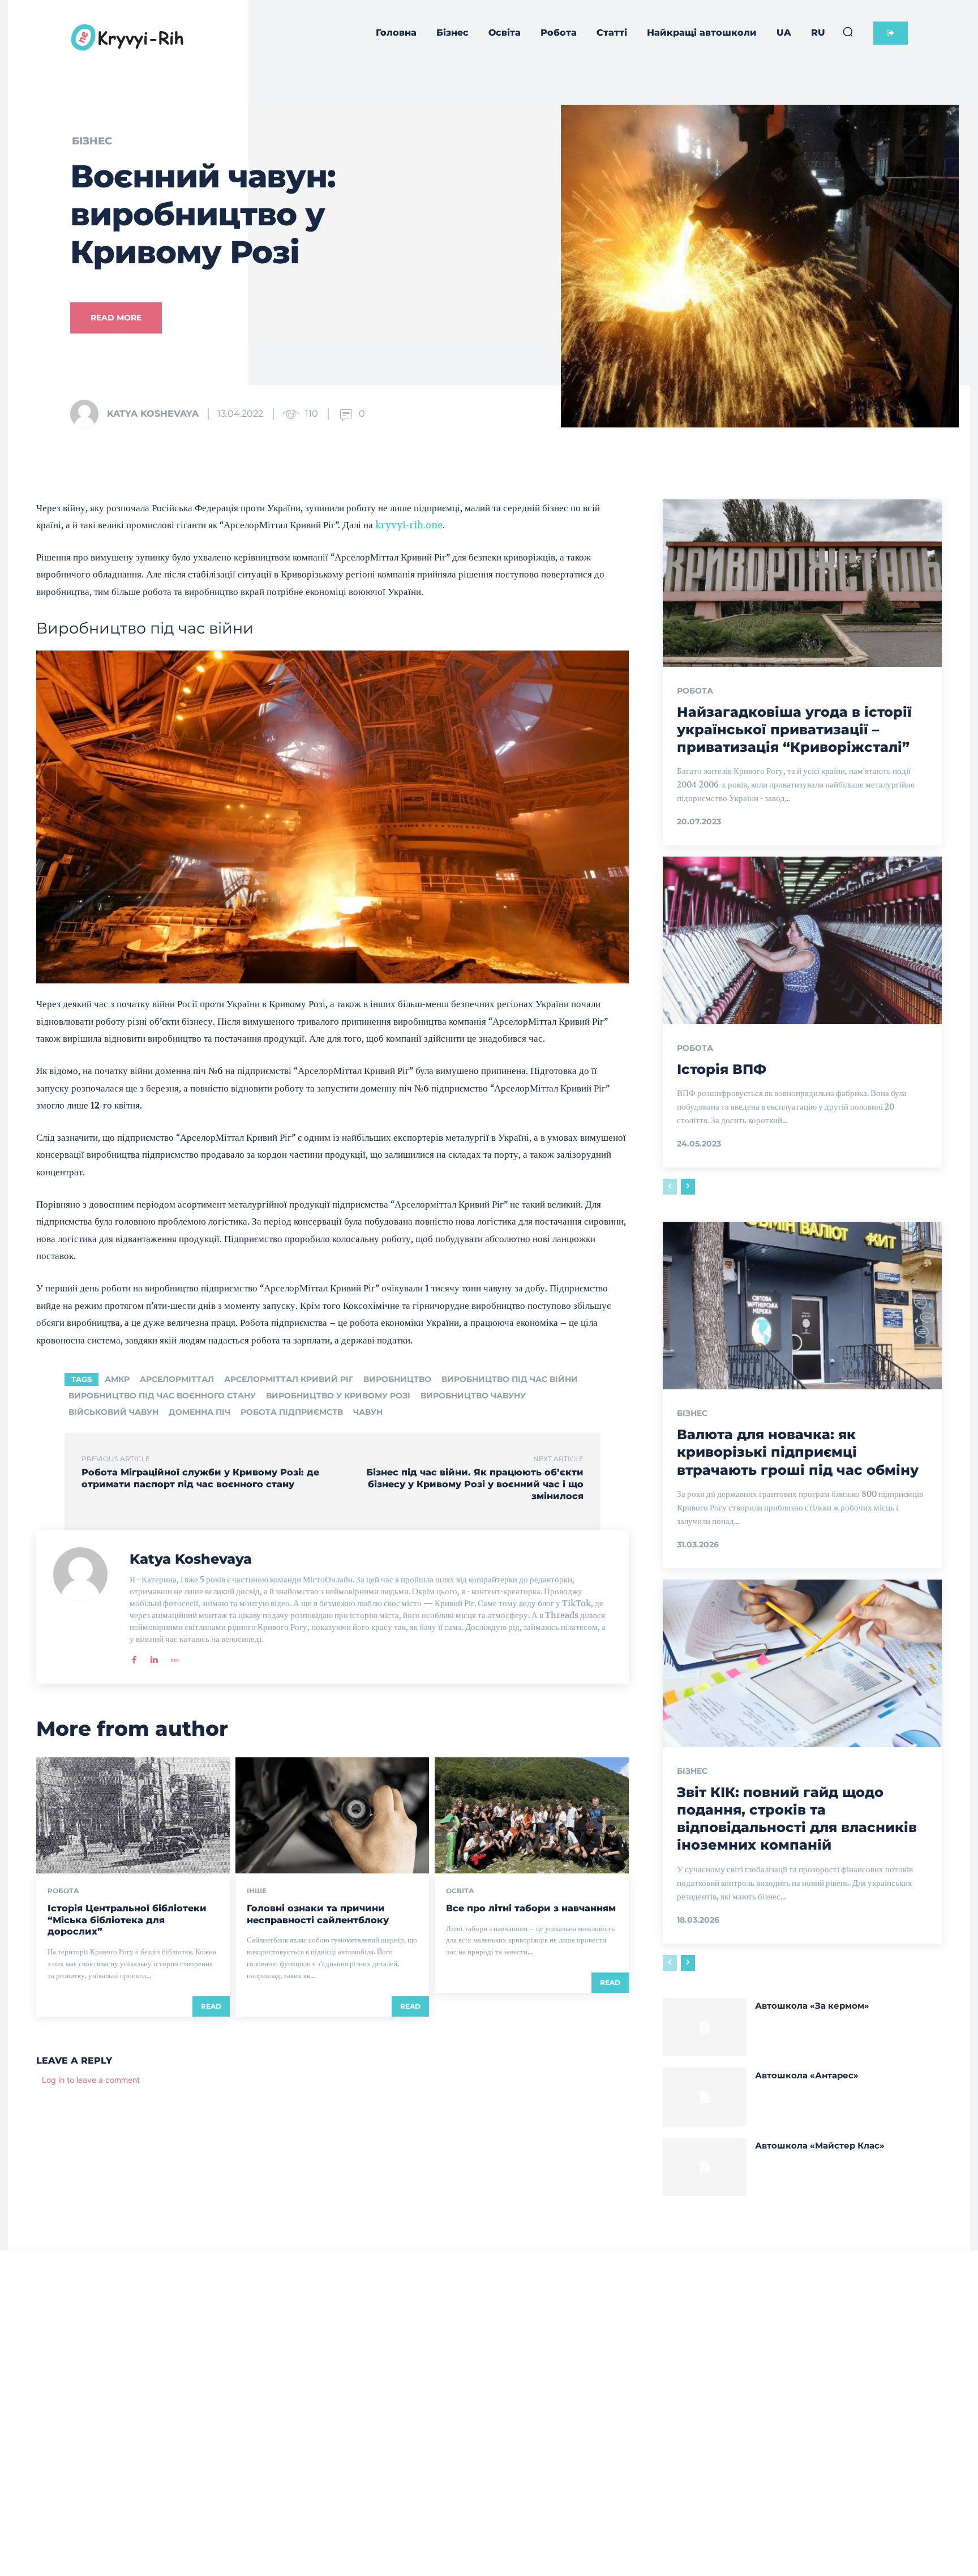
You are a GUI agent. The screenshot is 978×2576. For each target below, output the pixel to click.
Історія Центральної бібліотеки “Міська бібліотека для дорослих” (127, 1920)
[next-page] (688, 1187)
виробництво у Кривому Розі (338, 1396)
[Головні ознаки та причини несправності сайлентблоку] (332, 1815)
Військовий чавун (113, 1412)
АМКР (117, 1379)
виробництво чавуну (473, 1396)
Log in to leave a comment (91, 2080)
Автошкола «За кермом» (812, 2006)
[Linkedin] (154, 1657)
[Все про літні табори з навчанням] (531, 1815)
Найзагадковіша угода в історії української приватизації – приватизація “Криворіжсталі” (794, 729)
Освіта (460, 1891)
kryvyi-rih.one (409, 525)
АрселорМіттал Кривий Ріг (289, 1379)
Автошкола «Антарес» (807, 2075)
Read (211, 2006)
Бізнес (92, 141)
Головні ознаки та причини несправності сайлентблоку (318, 1914)
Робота (63, 1891)
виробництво (397, 1379)
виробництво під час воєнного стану (162, 1396)
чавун (368, 1412)
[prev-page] (670, 1187)
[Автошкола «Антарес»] (705, 2097)
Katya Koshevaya (153, 414)
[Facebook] (134, 1657)
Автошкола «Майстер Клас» (820, 2145)
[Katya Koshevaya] (88, 414)
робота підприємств (292, 1412)
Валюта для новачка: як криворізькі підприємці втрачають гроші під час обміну (798, 1452)
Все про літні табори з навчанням (531, 1908)
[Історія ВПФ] (802, 940)
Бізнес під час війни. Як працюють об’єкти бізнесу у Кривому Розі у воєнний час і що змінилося (475, 1484)
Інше (257, 1891)
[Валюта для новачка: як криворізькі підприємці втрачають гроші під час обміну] (802, 1306)
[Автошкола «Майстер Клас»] (705, 2167)
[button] (848, 32)
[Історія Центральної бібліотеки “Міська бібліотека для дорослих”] (133, 1815)
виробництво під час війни (510, 1379)
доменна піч (200, 1412)
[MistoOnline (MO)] (173, 1657)
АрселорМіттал (177, 1379)
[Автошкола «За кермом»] (705, 2027)
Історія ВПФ (722, 1069)
